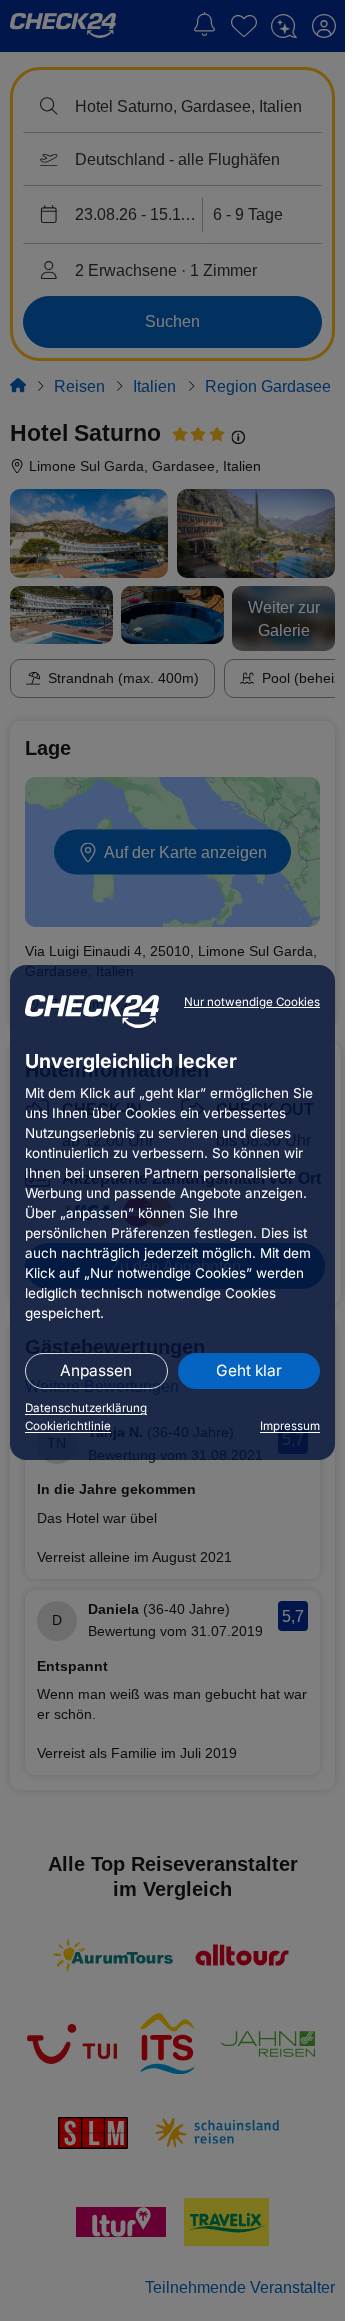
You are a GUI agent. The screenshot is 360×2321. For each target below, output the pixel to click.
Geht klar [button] (249, 1370)
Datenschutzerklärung (86, 1408)
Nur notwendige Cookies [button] (252, 1002)
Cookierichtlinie (68, 1426)
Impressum (290, 1426)
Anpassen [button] (96, 1370)
